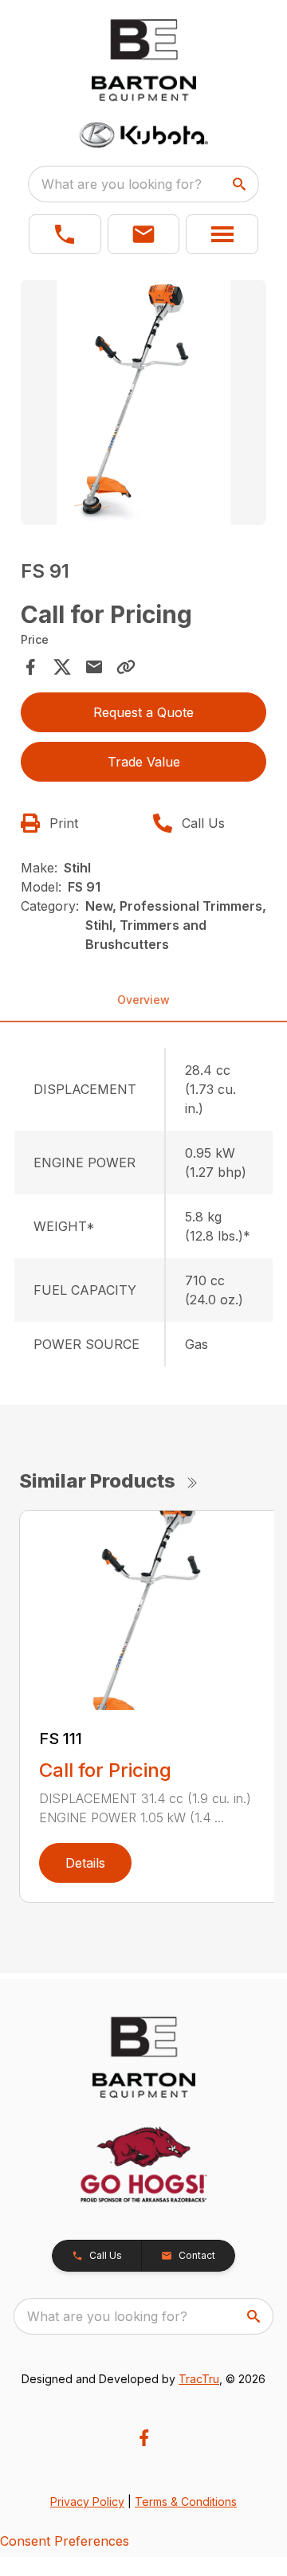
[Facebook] (144, 2438)
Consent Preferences (65, 2541)
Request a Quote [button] (143, 712)
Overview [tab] (143, 1000)
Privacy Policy (87, 2502)
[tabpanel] (143, 405)
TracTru (199, 2379)
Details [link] (85, 1863)
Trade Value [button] (144, 762)
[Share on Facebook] (30, 667)
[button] (65, 234)
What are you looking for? (122, 184)
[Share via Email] (94, 667)
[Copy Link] (126, 667)
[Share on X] (62, 667)
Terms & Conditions (186, 2502)
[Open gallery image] (143, 402)
